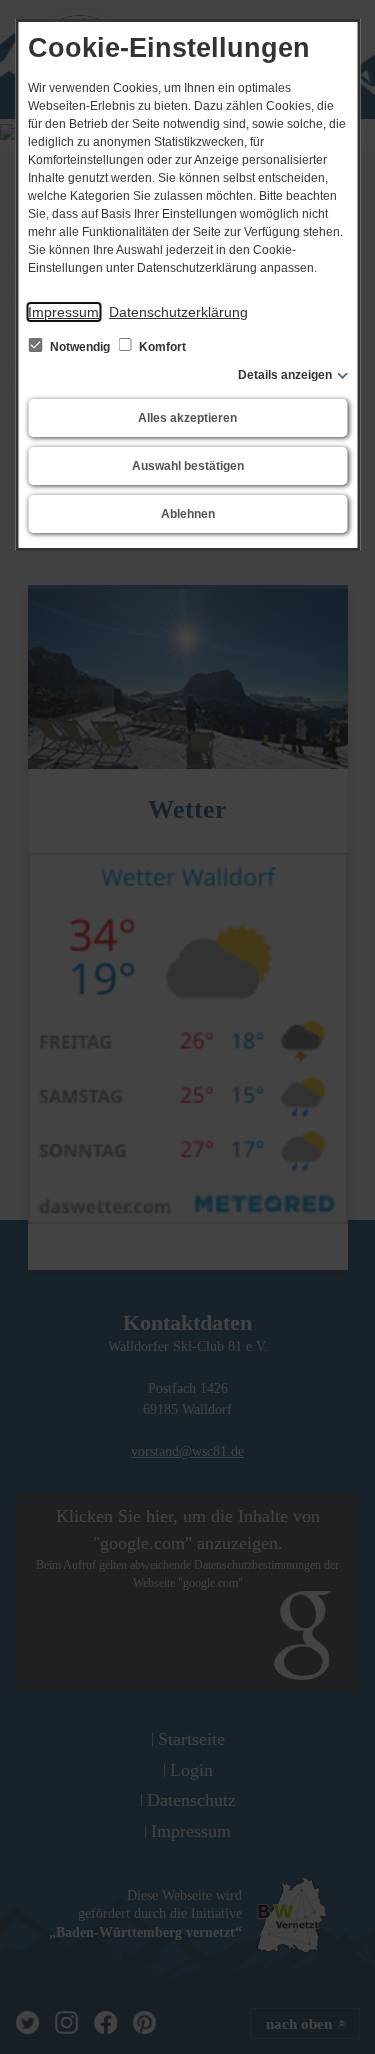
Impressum (63, 312)
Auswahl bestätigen (188, 466)
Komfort (161, 347)
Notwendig (80, 347)
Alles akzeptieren (187, 418)
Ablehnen (188, 514)
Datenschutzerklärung (178, 312)
